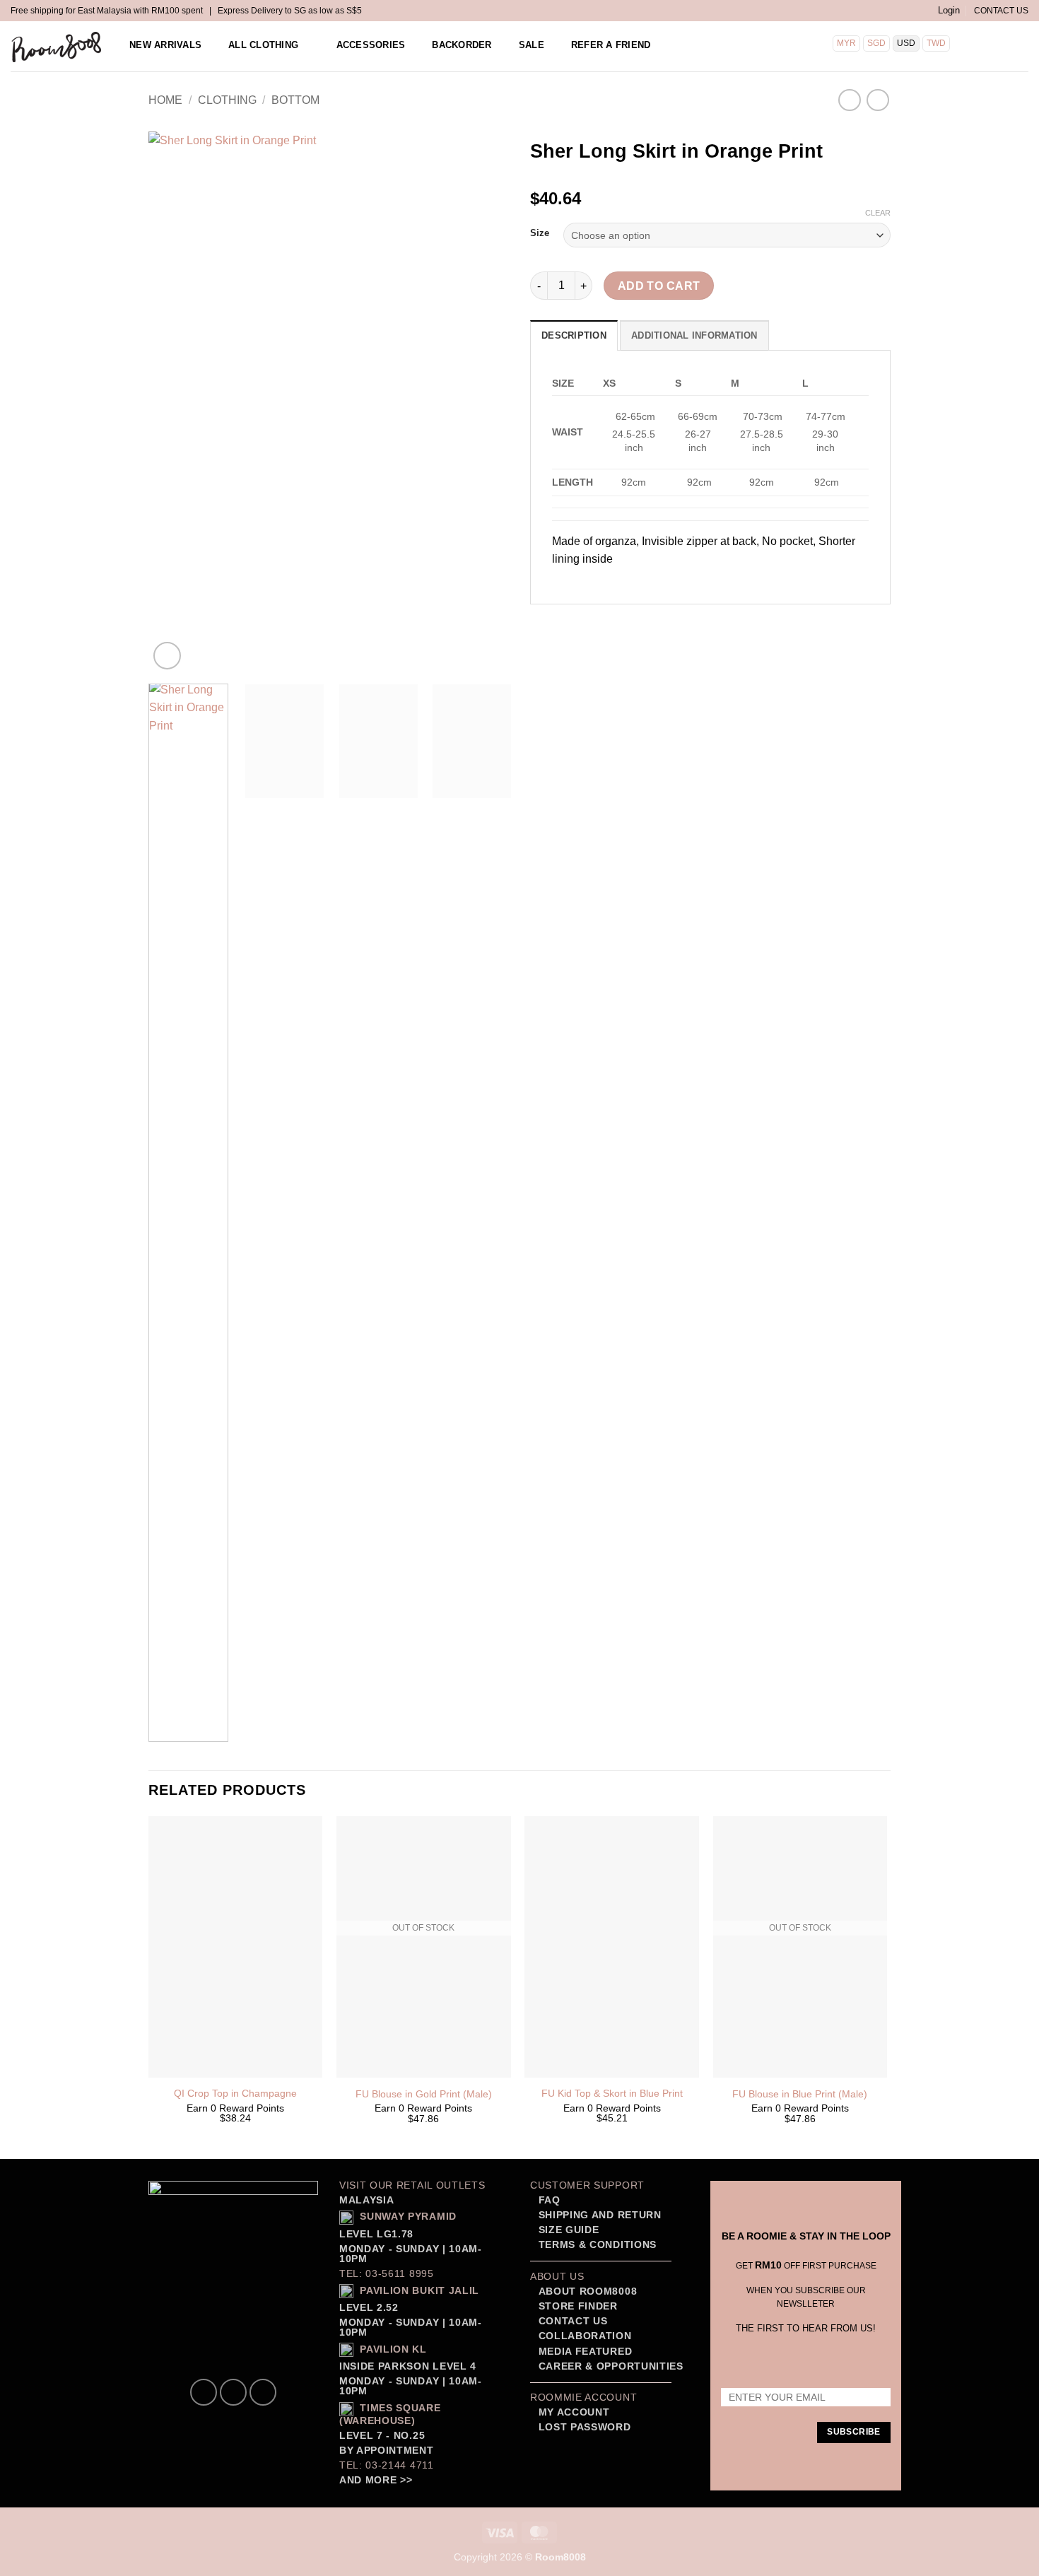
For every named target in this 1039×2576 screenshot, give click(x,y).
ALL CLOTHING (263, 45)
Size (540, 233)
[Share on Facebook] (543, 623)
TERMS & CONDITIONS (596, 2245)
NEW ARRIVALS (165, 45)
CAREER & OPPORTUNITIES (611, 2366)
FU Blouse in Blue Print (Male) (800, 2094)
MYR (846, 43)
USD (906, 43)
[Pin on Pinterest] (620, 623)
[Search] (978, 45)
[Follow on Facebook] (204, 2392)
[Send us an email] (263, 2392)
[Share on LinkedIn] (645, 623)
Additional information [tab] (694, 335)
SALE (532, 45)
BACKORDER (462, 45)
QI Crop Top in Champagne (235, 2093)
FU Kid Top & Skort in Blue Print (612, 2093)
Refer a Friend (611, 45)
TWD (936, 43)
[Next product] (849, 100)
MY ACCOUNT (574, 2412)
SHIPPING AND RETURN (600, 2215)
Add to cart (659, 286)
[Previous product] (877, 100)
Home (165, 100)
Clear (878, 213)
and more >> (376, 2480)
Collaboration (585, 2336)
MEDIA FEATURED (583, 2352)
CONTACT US (1001, 11)
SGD (876, 43)
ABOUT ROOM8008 (588, 2291)
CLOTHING (227, 100)
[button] (949, 11)
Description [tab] (574, 335)
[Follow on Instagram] (233, 2392)
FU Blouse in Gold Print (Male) (424, 2094)
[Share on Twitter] (569, 623)
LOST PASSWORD (585, 2427)
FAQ (548, 2200)
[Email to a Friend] (594, 623)
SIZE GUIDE (567, 2230)
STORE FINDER (578, 2306)
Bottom (295, 100)
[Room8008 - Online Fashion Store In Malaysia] (57, 47)
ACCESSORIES (371, 45)
